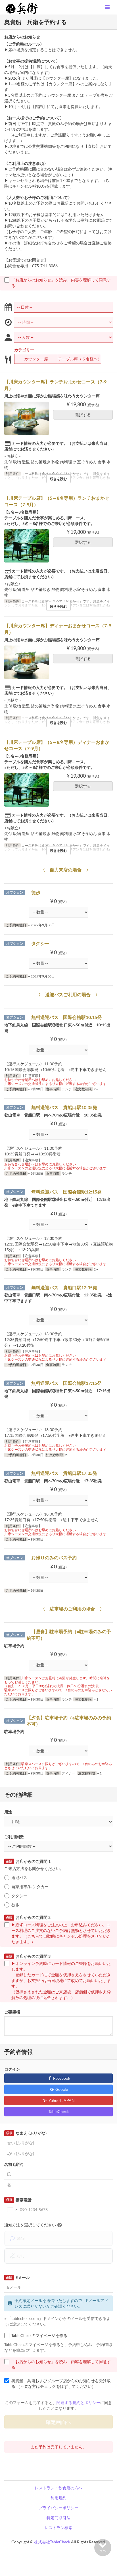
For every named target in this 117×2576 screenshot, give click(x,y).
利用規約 (58, 2498)
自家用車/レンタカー (30, 1887)
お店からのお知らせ (22, 37)
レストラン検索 (58, 2528)
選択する (83, 415)
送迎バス (21, 1877)
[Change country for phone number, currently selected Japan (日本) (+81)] (12, 2210)
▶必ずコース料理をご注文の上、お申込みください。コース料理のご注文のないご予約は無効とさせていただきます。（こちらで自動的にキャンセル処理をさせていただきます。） (61, 1933)
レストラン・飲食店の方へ (58, 2488)
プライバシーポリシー (58, 2508)
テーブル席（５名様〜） (80, 359)
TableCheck (59, 2111)
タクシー (19, 1896)
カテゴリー (24, 350)
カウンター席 (36, 359)
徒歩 (15, 1905)
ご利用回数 (14, 1837)
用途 (8, 1812)
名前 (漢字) (14, 2164)
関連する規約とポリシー (78, 2402)
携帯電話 (19, 2200)
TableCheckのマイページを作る (39, 2335)
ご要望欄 (12, 2012)
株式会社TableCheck (52, 2542)
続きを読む (58, 479)
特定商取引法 (58, 2518)
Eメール (18, 2277)
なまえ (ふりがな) (26, 2133)
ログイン (12, 2069)
